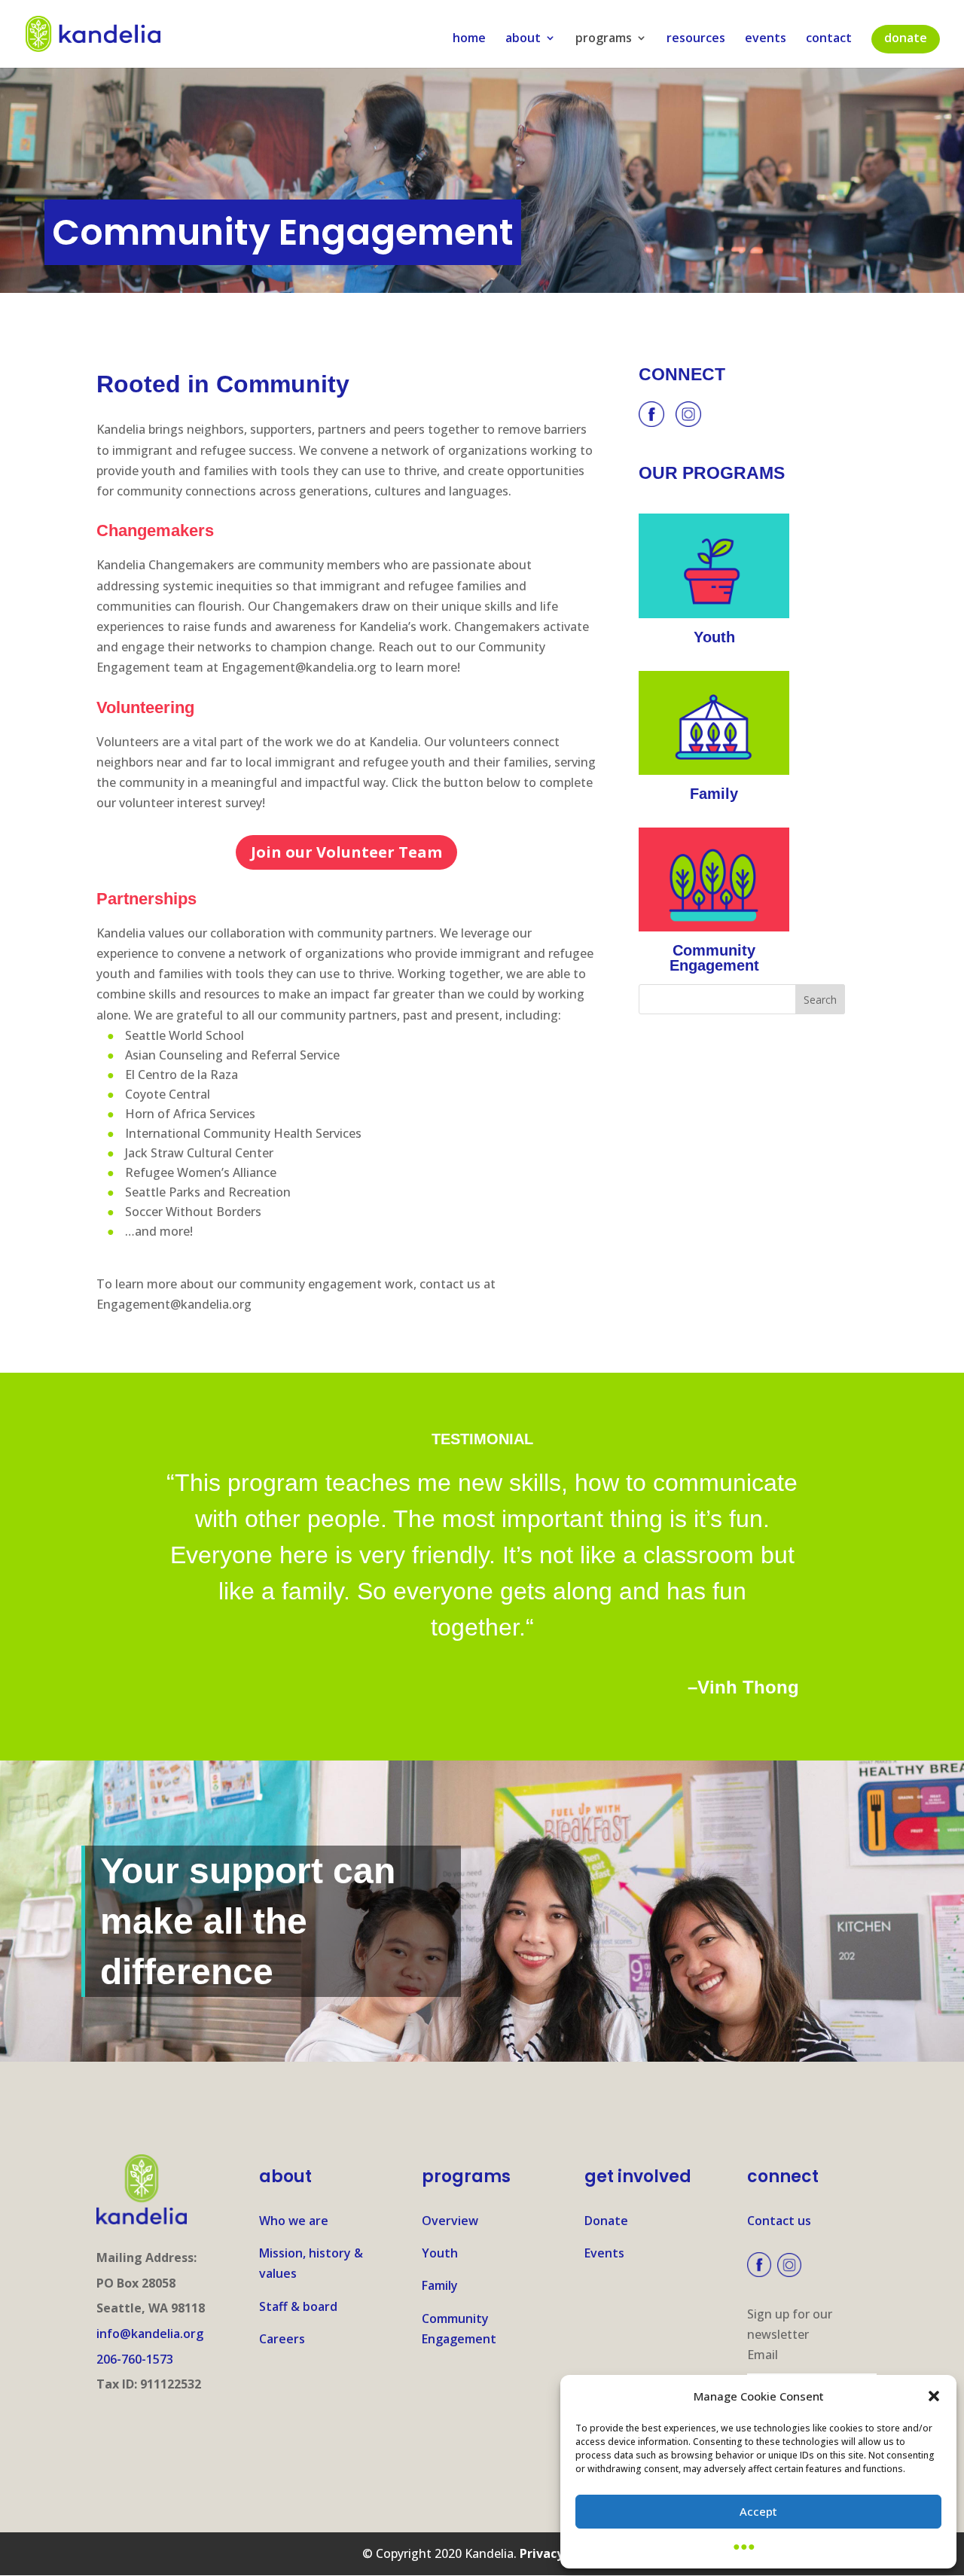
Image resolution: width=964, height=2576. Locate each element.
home (469, 39)
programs (604, 39)
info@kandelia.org (150, 2334)
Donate (606, 2221)
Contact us (779, 2221)
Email (763, 2355)
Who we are (294, 2221)
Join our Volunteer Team (346, 852)
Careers (282, 2339)
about (523, 39)
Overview (450, 2221)
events (766, 39)
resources (696, 39)
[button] (934, 2396)
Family (440, 2285)
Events (604, 2253)
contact (829, 39)
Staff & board (298, 2306)
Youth (440, 2253)
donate (906, 38)
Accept (758, 2511)
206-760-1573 (135, 2359)
